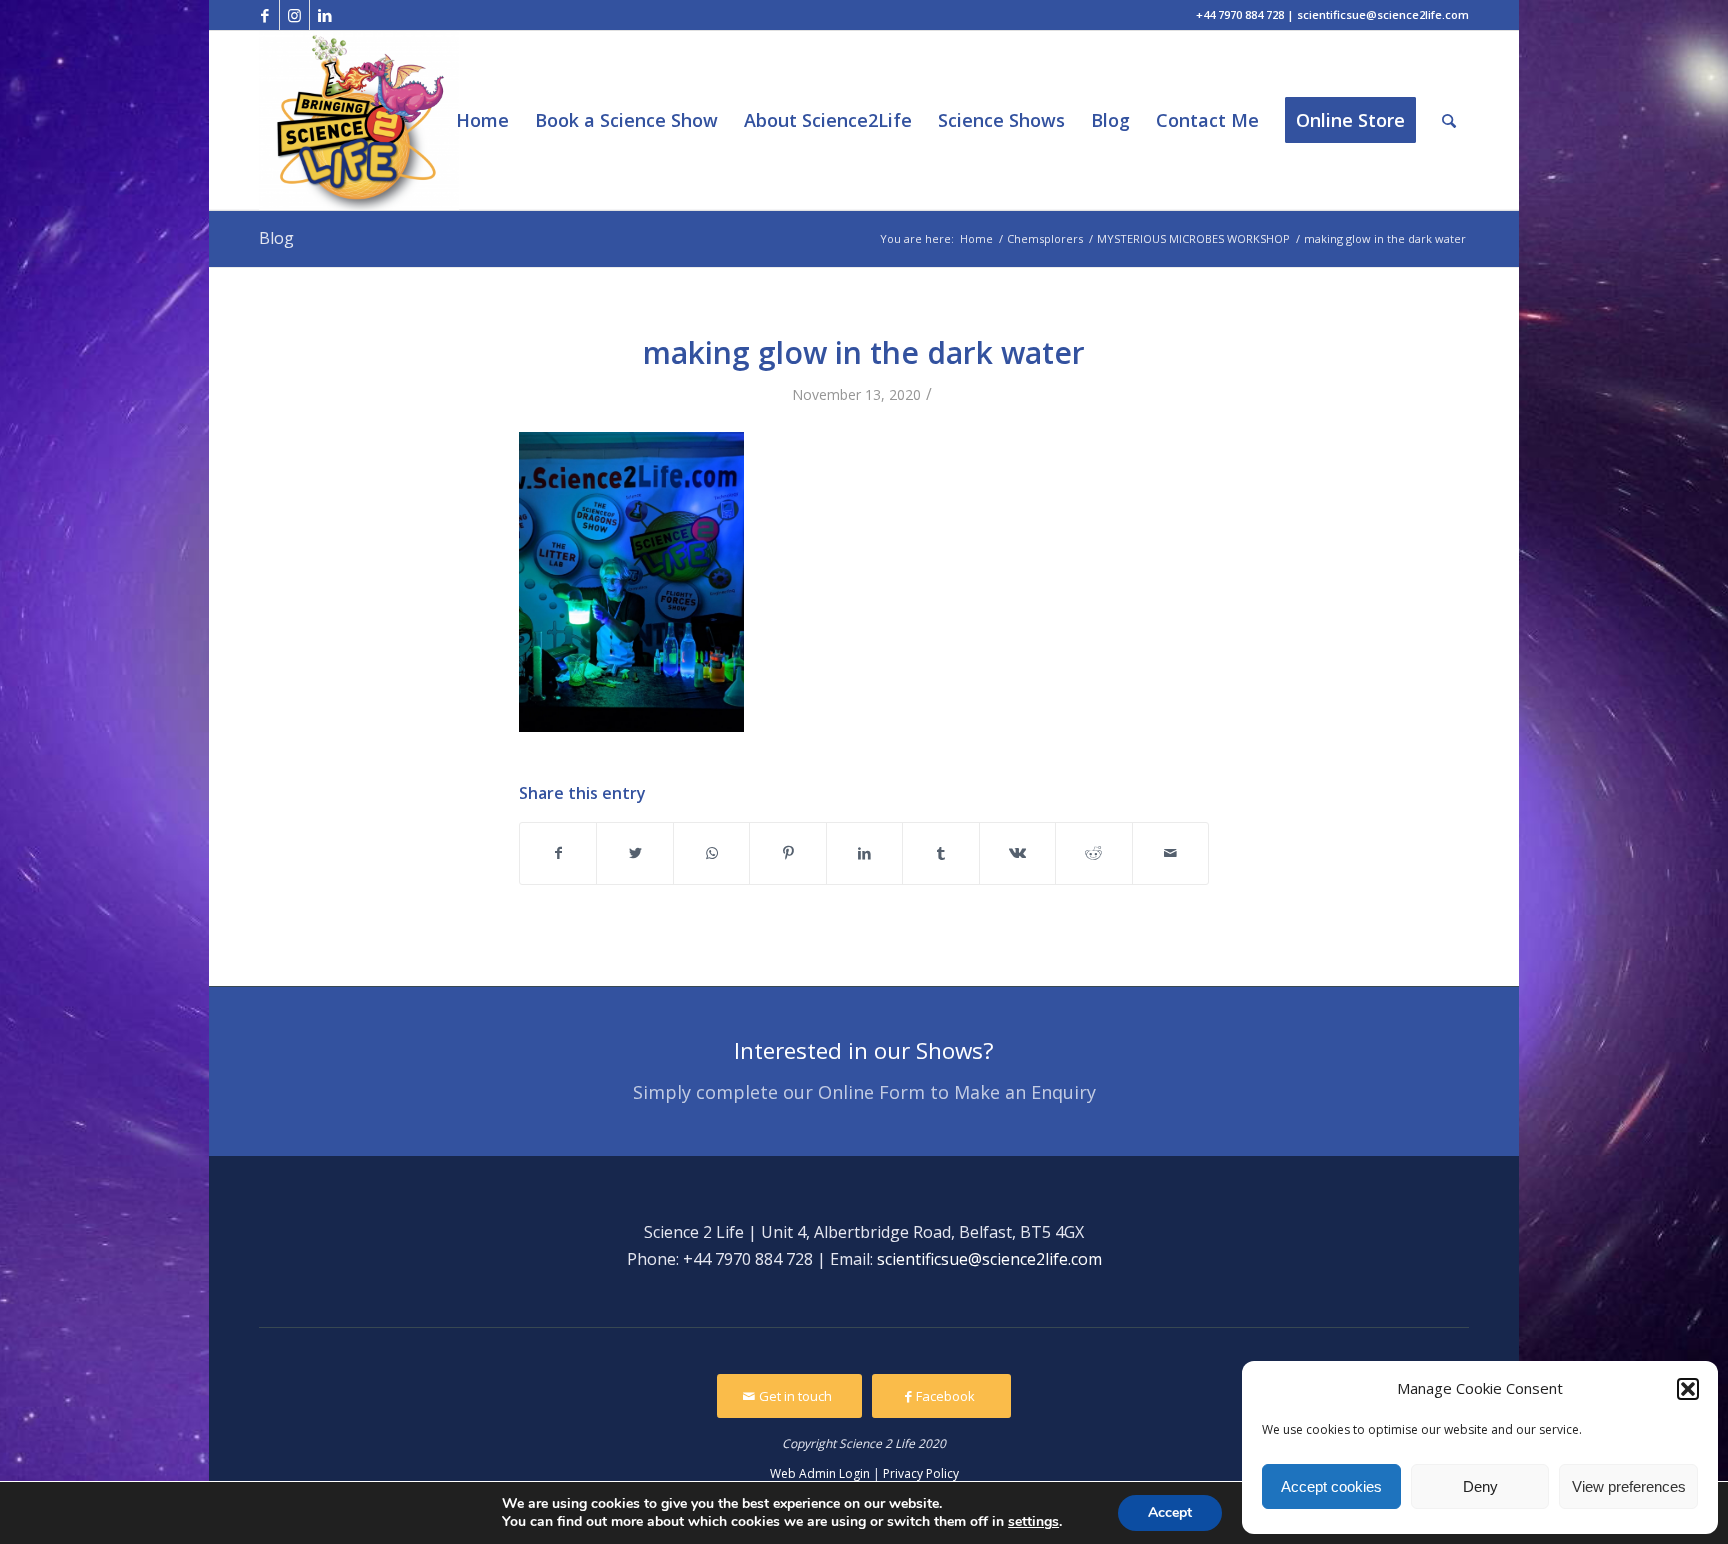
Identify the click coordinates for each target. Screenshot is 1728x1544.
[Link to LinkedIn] (325, 15)
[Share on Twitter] (634, 853)
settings (1033, 1522)
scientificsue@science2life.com (989, 1259)
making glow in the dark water (864, 352)
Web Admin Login (820, 1473)
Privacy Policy (921, 1473)
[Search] (1449, 120)
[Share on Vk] (1017, 853)
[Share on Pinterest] (787, 853)
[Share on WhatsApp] (711, 853)
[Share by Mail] (1171, 853)
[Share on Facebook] (558, 853)
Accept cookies (1331, 1486)
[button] (1688, 1389)
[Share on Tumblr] (940, 853)
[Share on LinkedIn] (864, 853)
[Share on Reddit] (1093, 853)
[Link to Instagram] (294, 15)
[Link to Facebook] (264, 15)
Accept (1170, 1512)
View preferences (1629, 1486)
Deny (1480, 1486)
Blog (276, 238)
